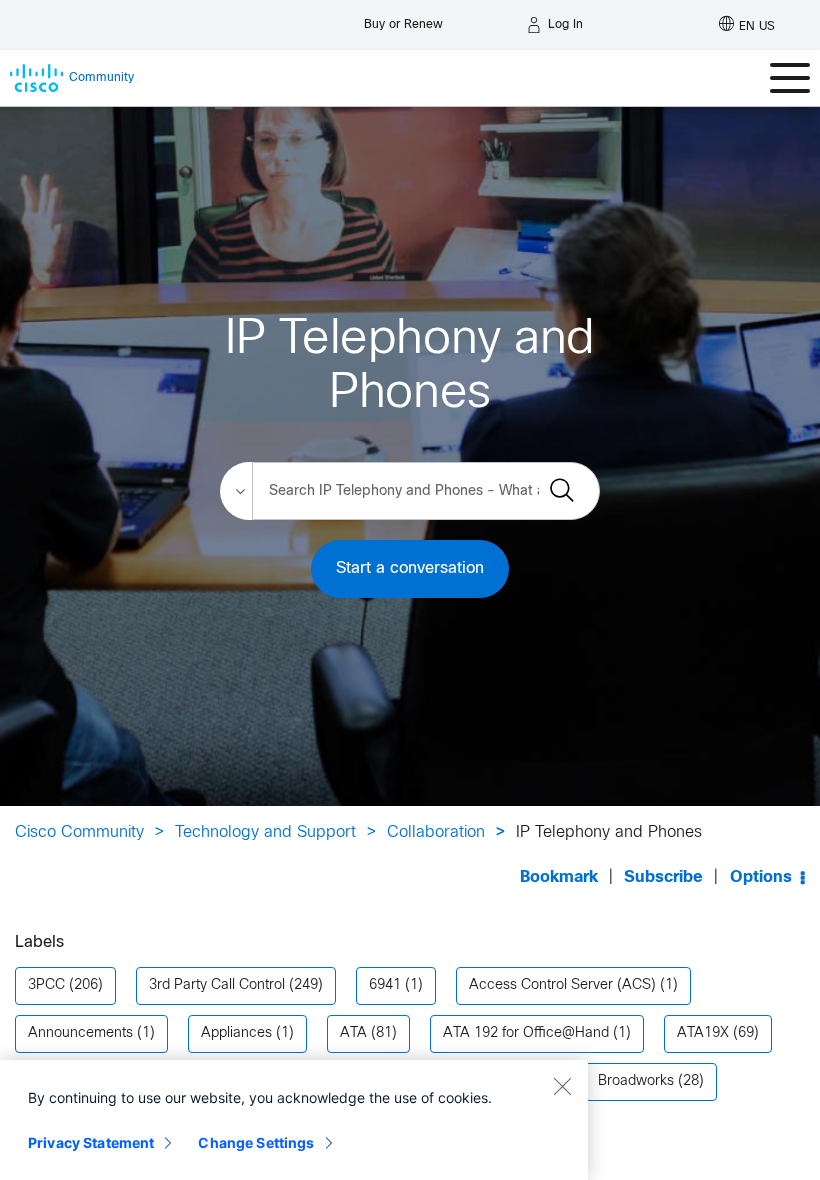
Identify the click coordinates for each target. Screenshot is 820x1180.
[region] (294, 1120)
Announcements (80, 1033)
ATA (353, 1033)
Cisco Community (79, 832)
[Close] (562, 1086)
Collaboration (436, 832)
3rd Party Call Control (217, 985)
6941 (385, 985)
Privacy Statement (91, 1142)
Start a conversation (410, 568)
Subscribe (663, 877)
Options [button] (761, 877)
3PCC (46, 985)
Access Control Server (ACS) (562, 985)
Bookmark (559, 877)
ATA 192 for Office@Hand (526, 1033)
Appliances (236, 1033)
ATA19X (703, 1033)
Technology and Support (265, 832)
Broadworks (636, 1081)
